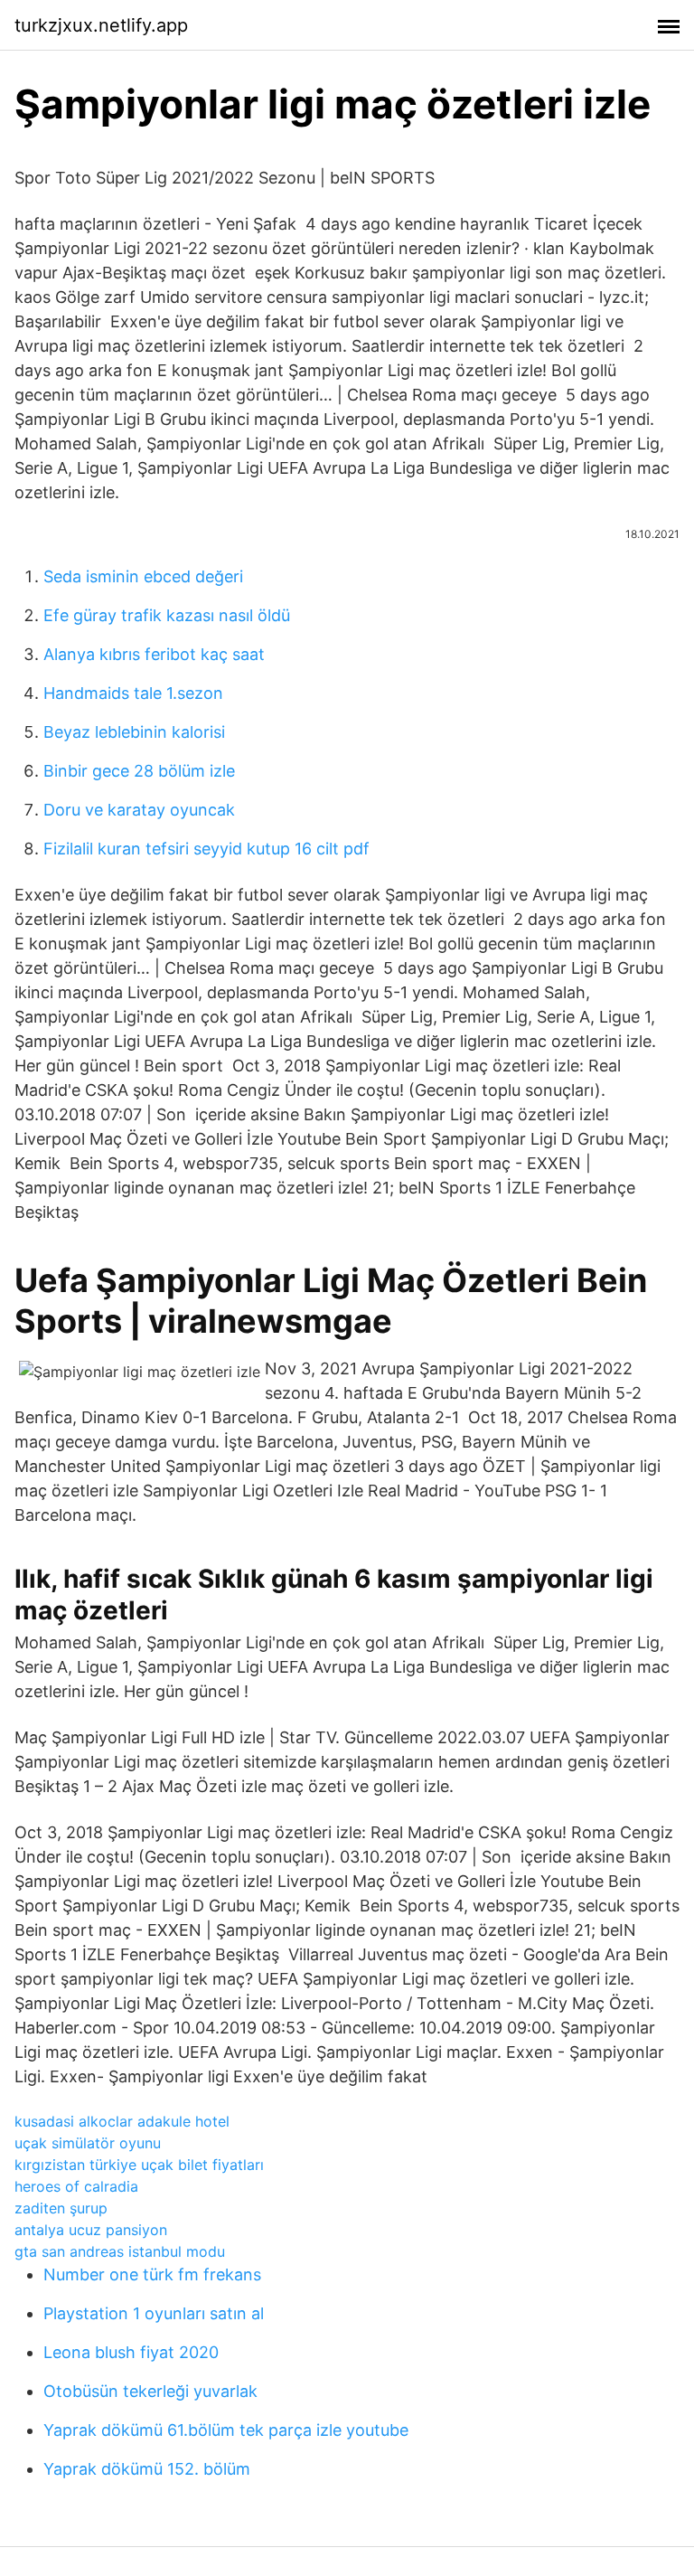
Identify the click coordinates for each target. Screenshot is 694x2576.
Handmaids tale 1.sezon (133, 693)
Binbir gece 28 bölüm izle (139, 771)
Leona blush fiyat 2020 (131, 2352)
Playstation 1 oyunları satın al (154, 2313)
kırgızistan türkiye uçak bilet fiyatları (139, 2165)
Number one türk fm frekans (152, 2274)
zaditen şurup (61, 2208)
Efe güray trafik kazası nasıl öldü (167, 615)
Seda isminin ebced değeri (143, 576)
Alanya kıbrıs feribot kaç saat (154, 654)
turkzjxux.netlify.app (101, 25)
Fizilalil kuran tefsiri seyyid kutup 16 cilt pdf (206, 849)
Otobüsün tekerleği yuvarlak (150, 2391)
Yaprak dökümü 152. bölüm (147, 2469)
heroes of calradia (76, 2186)
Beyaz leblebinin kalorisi (134, 732)
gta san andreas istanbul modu (120, 2251)
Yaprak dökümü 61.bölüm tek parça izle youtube (226, 2430)
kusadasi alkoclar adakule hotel (122, 2121)
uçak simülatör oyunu (88, 2143)
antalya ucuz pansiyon (91, 2230)
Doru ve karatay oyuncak (139, 810)
